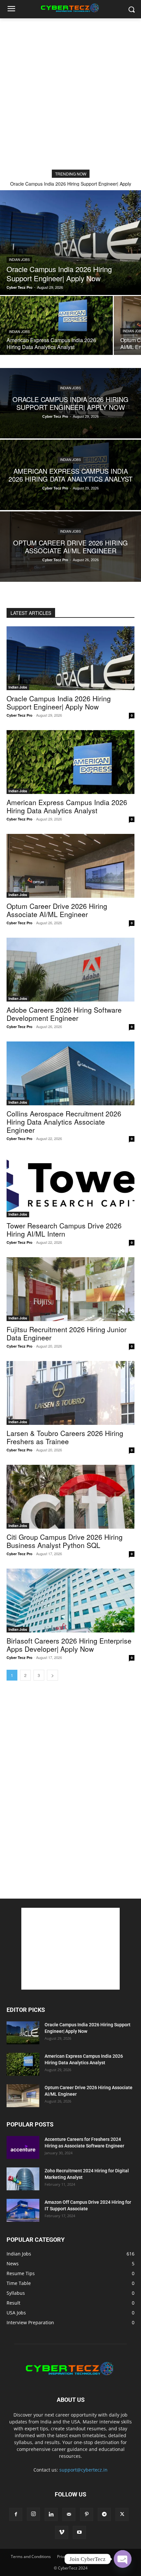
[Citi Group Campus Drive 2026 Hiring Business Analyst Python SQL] (70, 1497)
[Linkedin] (51, 2514)
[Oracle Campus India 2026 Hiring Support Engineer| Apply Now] (70, 243)
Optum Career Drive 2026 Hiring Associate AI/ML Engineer (57, 910)
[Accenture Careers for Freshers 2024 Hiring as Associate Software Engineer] (23, 2147)
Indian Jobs (19, 260)
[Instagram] (33, 2514)
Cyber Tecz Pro (20, 715)
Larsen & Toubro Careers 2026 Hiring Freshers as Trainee (65, 1437)
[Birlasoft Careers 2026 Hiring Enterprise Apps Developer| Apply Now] (70, 1601)
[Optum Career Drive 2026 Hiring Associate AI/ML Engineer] (70, 547)
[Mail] (69, 2514)
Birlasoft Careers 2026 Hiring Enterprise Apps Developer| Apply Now (69, 1645)
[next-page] (52, 1675)
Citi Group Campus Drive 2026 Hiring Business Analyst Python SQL (65, 1541)
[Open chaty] (122, 2559)
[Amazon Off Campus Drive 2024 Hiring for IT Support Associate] (23, 2210)
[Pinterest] (87, 2514)
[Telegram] (104, 2514)
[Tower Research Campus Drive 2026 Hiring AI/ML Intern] (70, 1185)
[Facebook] (16, 2514)
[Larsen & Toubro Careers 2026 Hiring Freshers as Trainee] (70, 1393)
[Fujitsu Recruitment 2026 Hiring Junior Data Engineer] (70, 1289)
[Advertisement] (70, 92)
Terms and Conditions (31, 2557)
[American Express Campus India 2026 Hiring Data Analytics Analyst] (56, 325)
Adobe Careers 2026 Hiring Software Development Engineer (64, 1014)
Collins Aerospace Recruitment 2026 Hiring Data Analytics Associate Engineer (64, 1122)
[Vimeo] (62, 2532)
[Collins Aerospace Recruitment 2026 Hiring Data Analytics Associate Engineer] (70, 1073)
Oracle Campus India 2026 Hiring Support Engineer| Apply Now (59, 702)
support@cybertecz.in (83, 2470)
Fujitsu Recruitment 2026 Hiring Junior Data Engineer (67, 1333)
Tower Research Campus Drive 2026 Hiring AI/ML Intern (64, 1230)
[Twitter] (122, 2514)
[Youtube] (79, 2532)
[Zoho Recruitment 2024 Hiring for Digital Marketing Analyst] (23, 2179)
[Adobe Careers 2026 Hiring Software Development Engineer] (70, 970)
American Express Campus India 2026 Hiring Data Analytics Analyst (67, 806)
